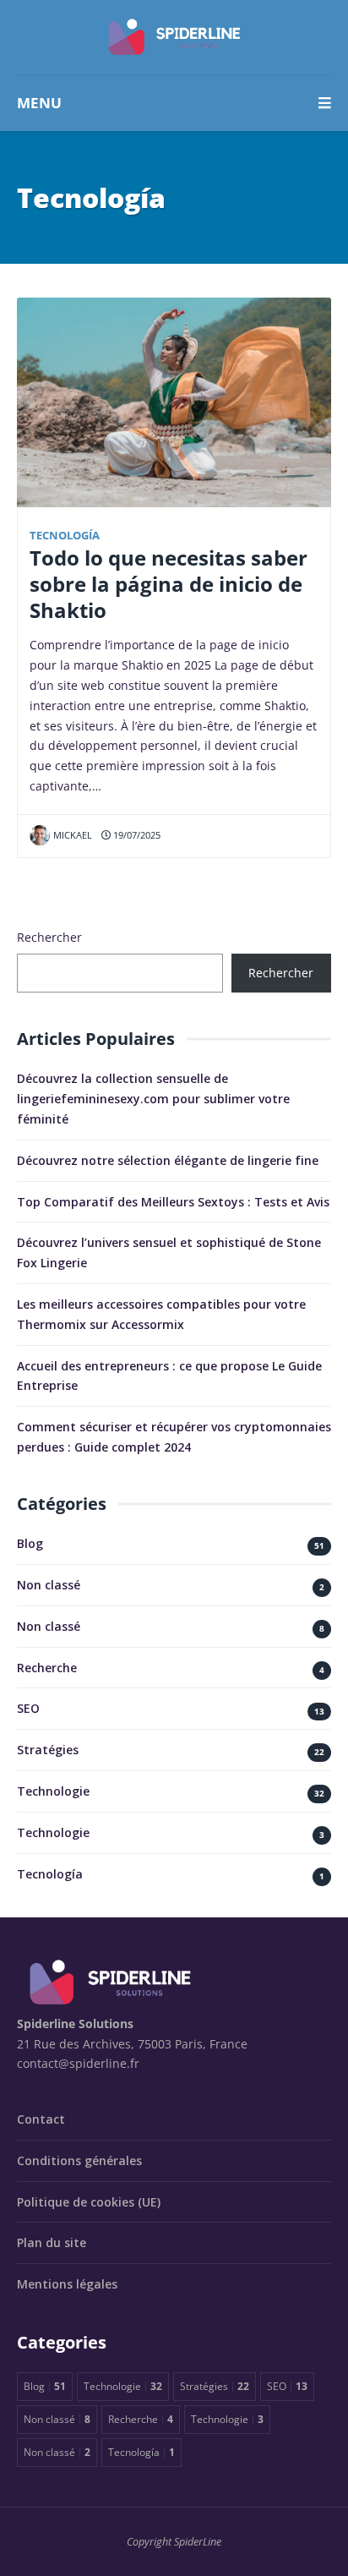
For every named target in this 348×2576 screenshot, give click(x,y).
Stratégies (48, 1750)
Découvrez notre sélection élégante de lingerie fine (168, 1160)
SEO (28, 1708)
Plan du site (52, 2242)
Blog (30, 1543)
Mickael (73, 835)
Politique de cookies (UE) (89, 2202)
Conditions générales (79, 2160)
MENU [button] (39, 103)
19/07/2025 (136, 835)
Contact (41, 2119)
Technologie (53, 1791)
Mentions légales (67, 2284)
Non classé (49, 1585)
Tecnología (65, 536)
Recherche (47, 1668)
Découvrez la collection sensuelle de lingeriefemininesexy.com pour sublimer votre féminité (153, 1099)
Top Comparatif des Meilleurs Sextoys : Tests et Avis (173, 1202)
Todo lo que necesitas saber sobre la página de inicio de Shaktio (169, 584)
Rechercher (49, 937)
